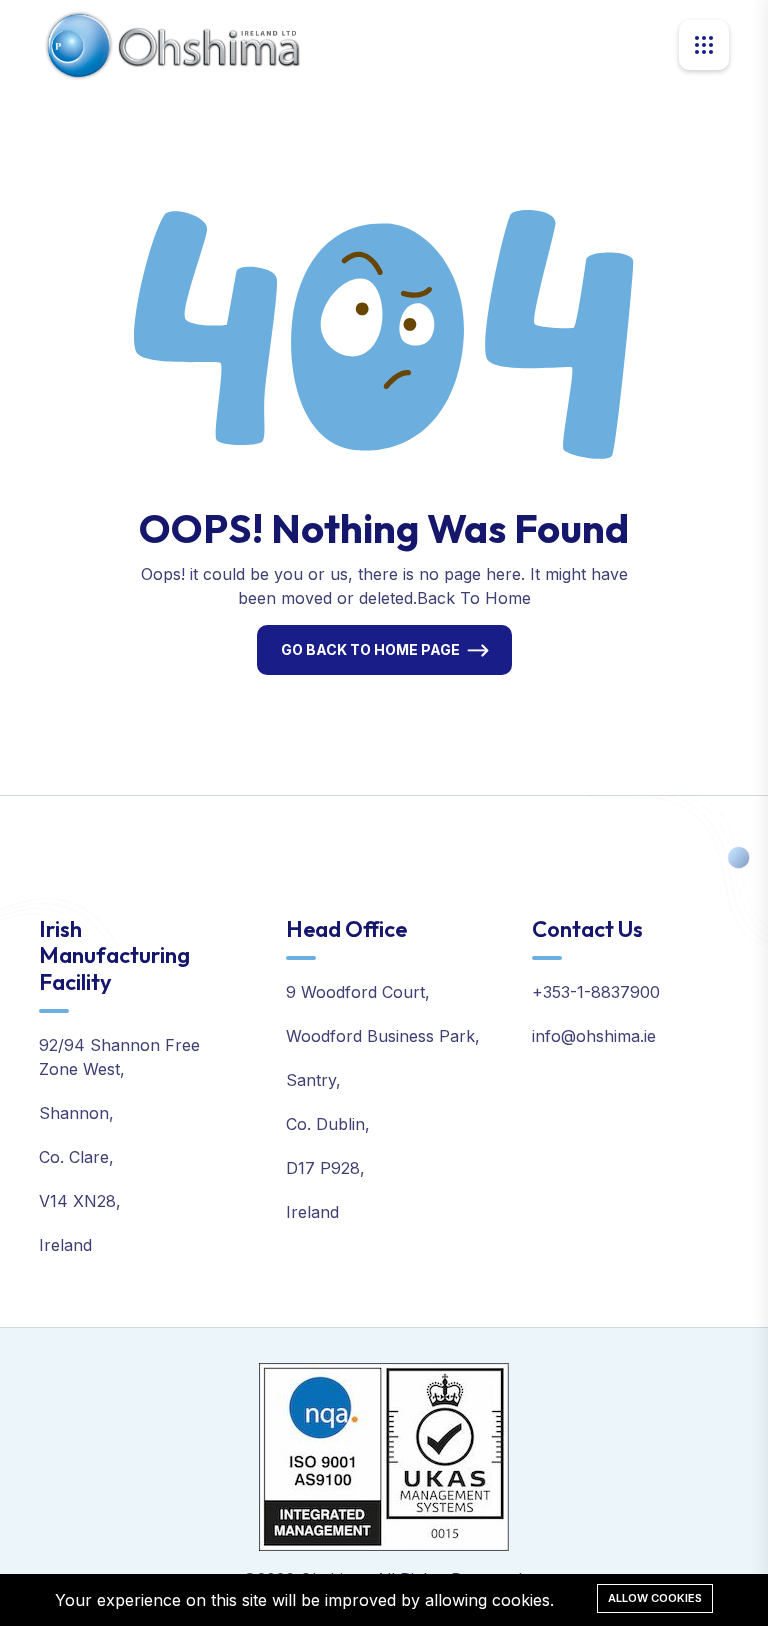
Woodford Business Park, (383, 1036)
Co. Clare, (76, 1157)
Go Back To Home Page (370, 649)
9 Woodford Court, (358, 992)
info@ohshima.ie (594, 1036)
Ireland (65, 1245)
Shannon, (76, 1113)
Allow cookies (655, 1598)
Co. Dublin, (328, 1124)
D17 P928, (325, 1168)
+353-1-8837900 (596, 992)
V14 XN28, (80, 1201)
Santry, (313, 1080)
